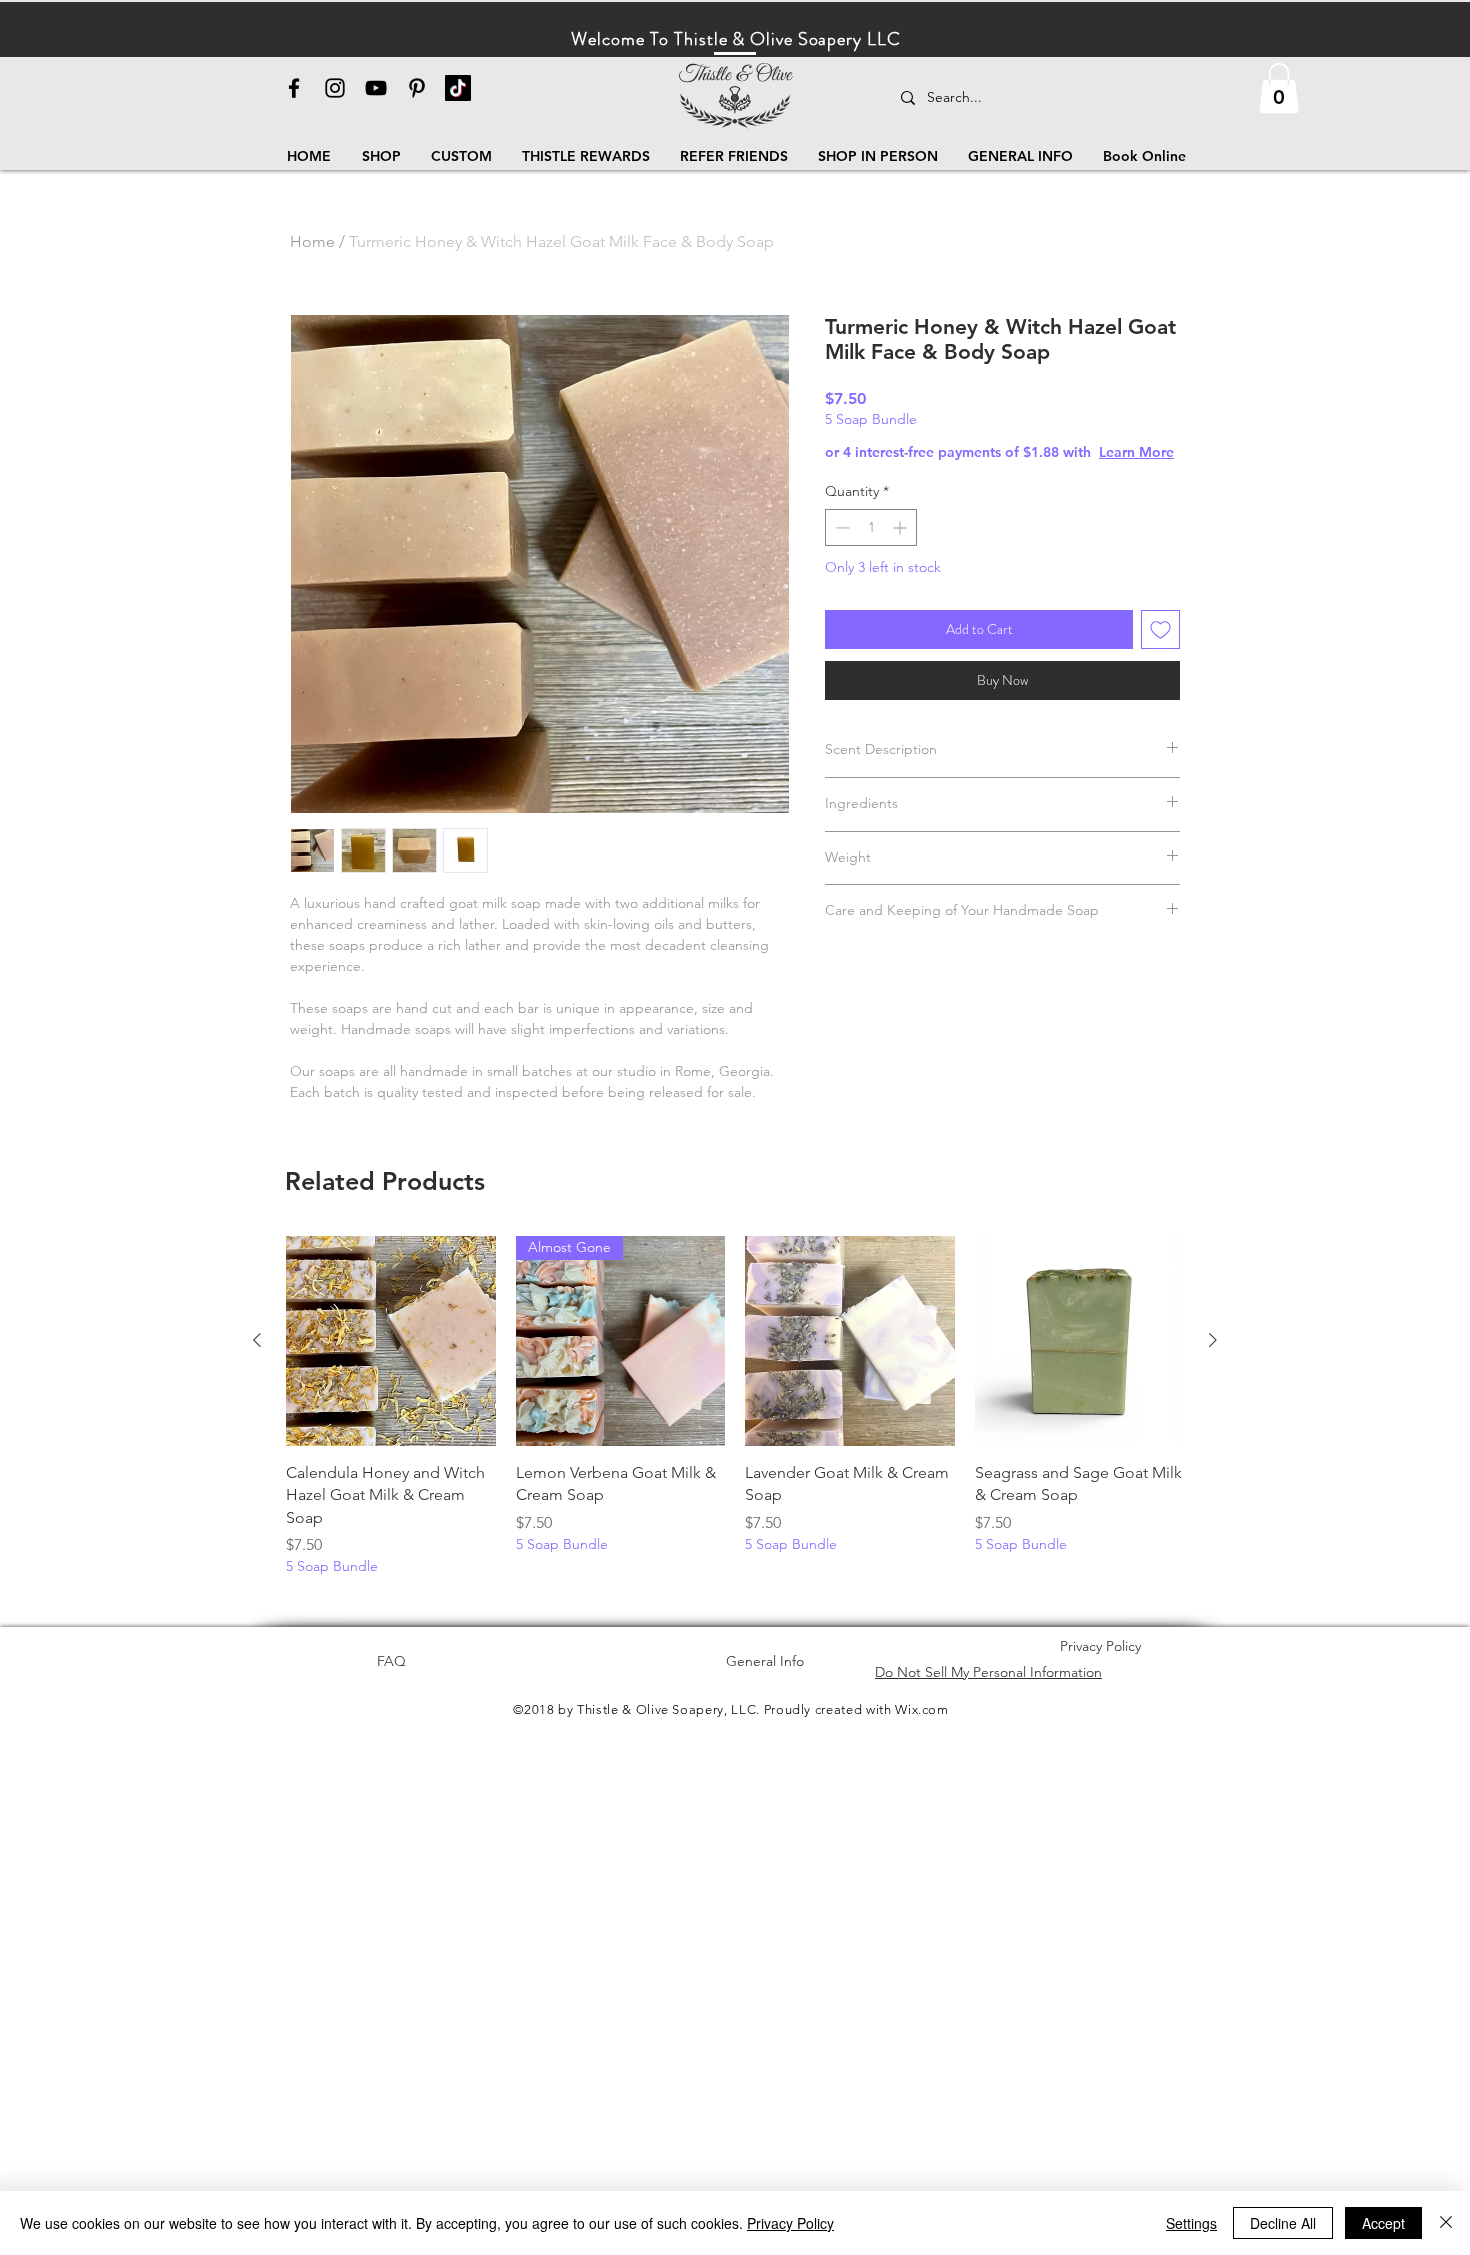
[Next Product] (1213, 1340)
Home (312, 241)
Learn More (1136, 452)
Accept (1383, 2223)
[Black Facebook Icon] (294, 88)
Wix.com (922, 1709)
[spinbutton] (871, 527)
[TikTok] (458, 88)
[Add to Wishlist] (1160, 629)
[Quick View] (391, 1341)
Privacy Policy (790, 2223)
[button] (1279, 88)
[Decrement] (840, 527)
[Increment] (901, 527)
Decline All (1283, 2223)
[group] (735, 1406)
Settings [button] (1191, 2223)
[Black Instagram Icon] (335, 88)
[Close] (1446, 2223)
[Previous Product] (257, 1340)
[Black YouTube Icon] (376, 88)
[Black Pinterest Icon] (417, 88)
